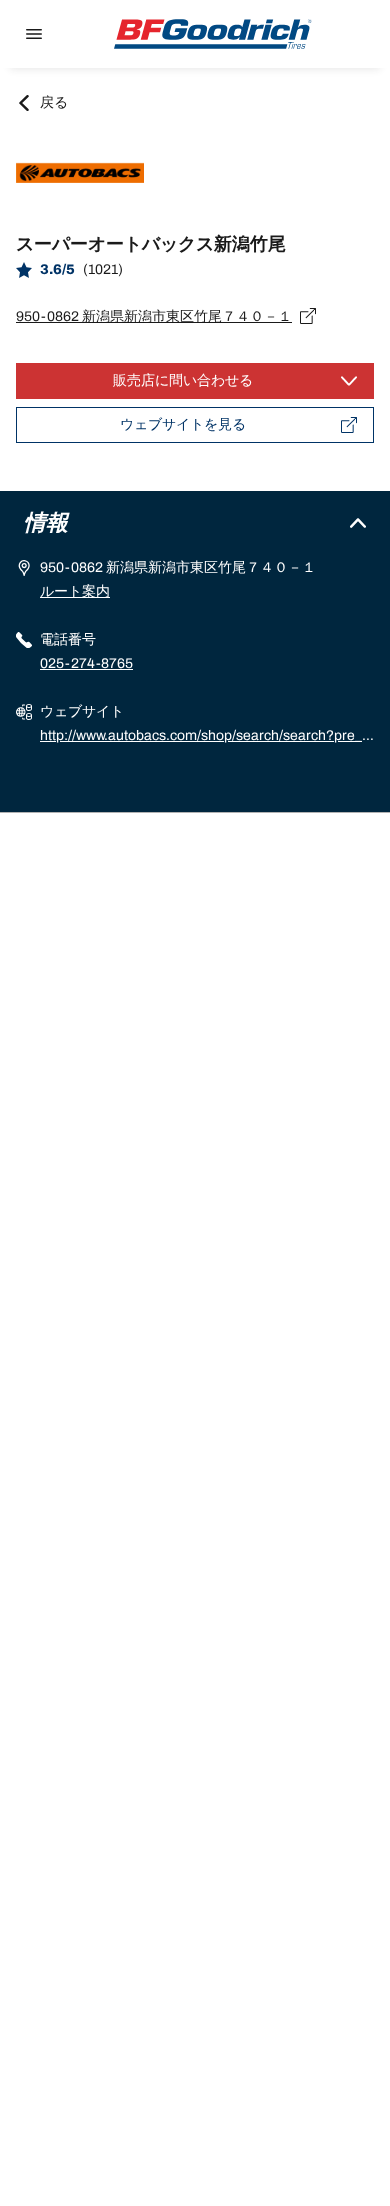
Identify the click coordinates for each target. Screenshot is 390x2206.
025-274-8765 (86, 663)
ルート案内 (75, 591)
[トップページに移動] (213, 34)
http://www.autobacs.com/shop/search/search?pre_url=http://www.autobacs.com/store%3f (205, 738)
